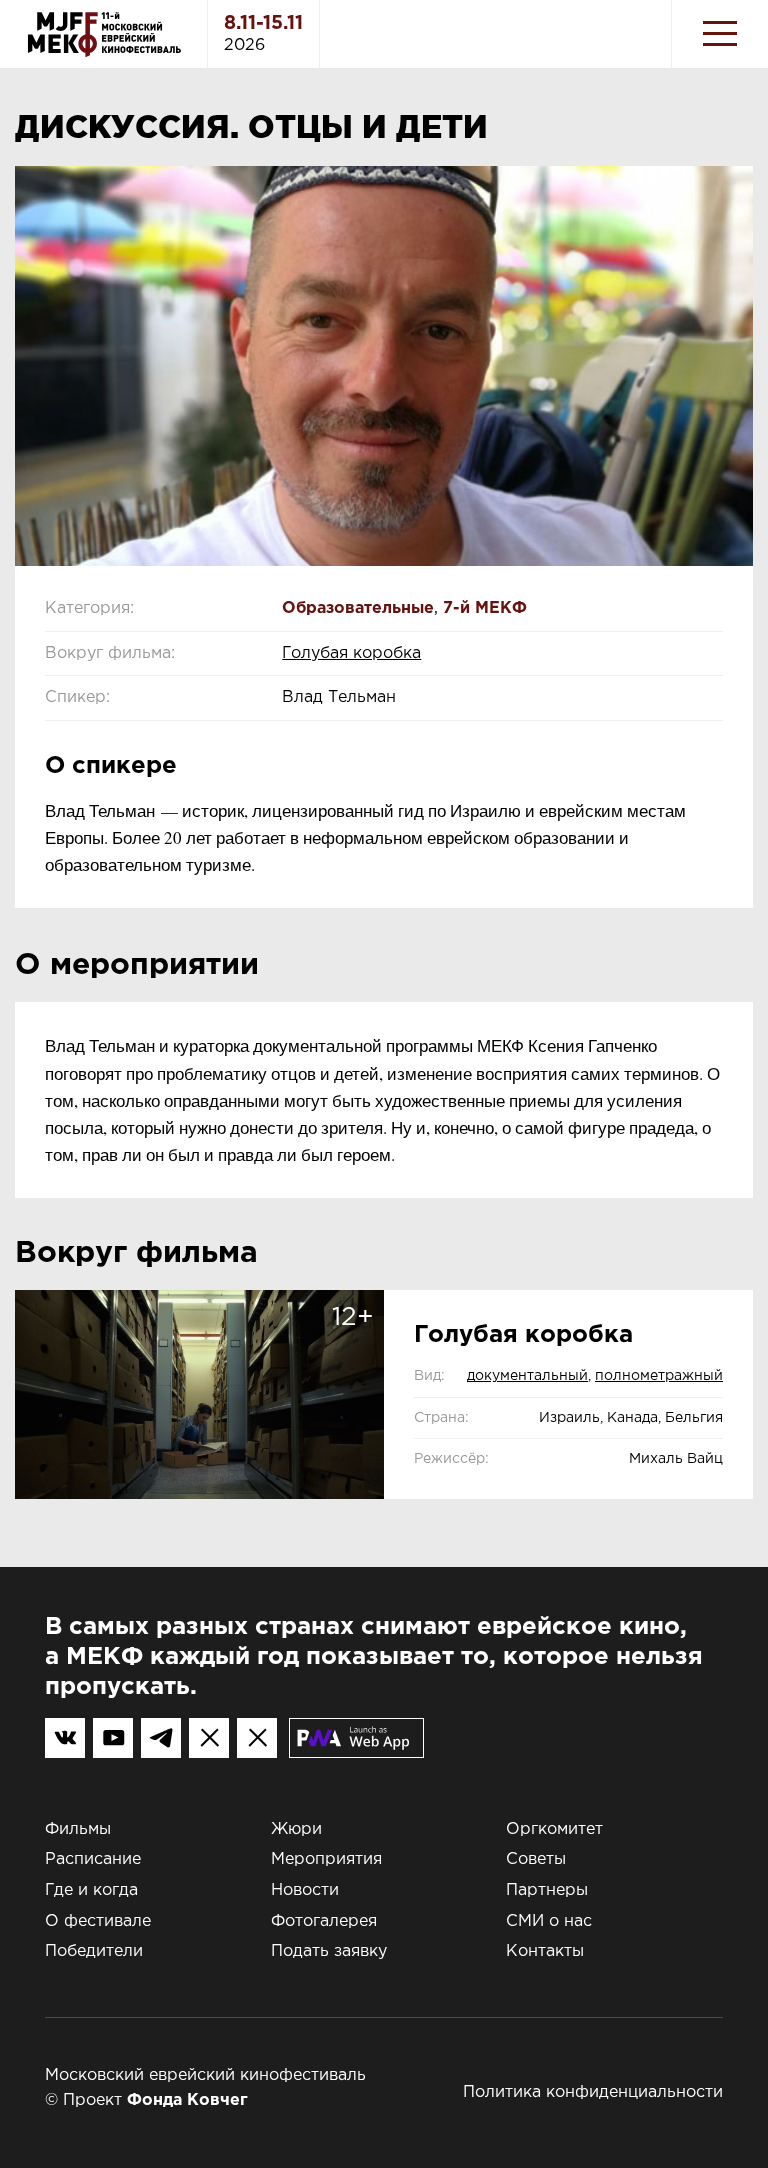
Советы (536, 1859)
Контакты (545, 1951)
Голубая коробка (351, 653)
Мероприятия (326, 1859)
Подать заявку (329, 1951)
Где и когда (91, 1890)
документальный (527, 1376)
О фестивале (98, 1921)
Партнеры (547, 1890)
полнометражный (659, 1376)
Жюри (296, 1829)
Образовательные (358, 608)
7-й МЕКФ (485, 608)
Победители (94, 1951)
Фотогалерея (324, 1921)
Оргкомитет (554, 1829)
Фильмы (78, 1829)
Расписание (93, 1859)
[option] (384, 366)
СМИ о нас (549, 1921)
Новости (305, 1890)
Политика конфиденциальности (593, 2092)
